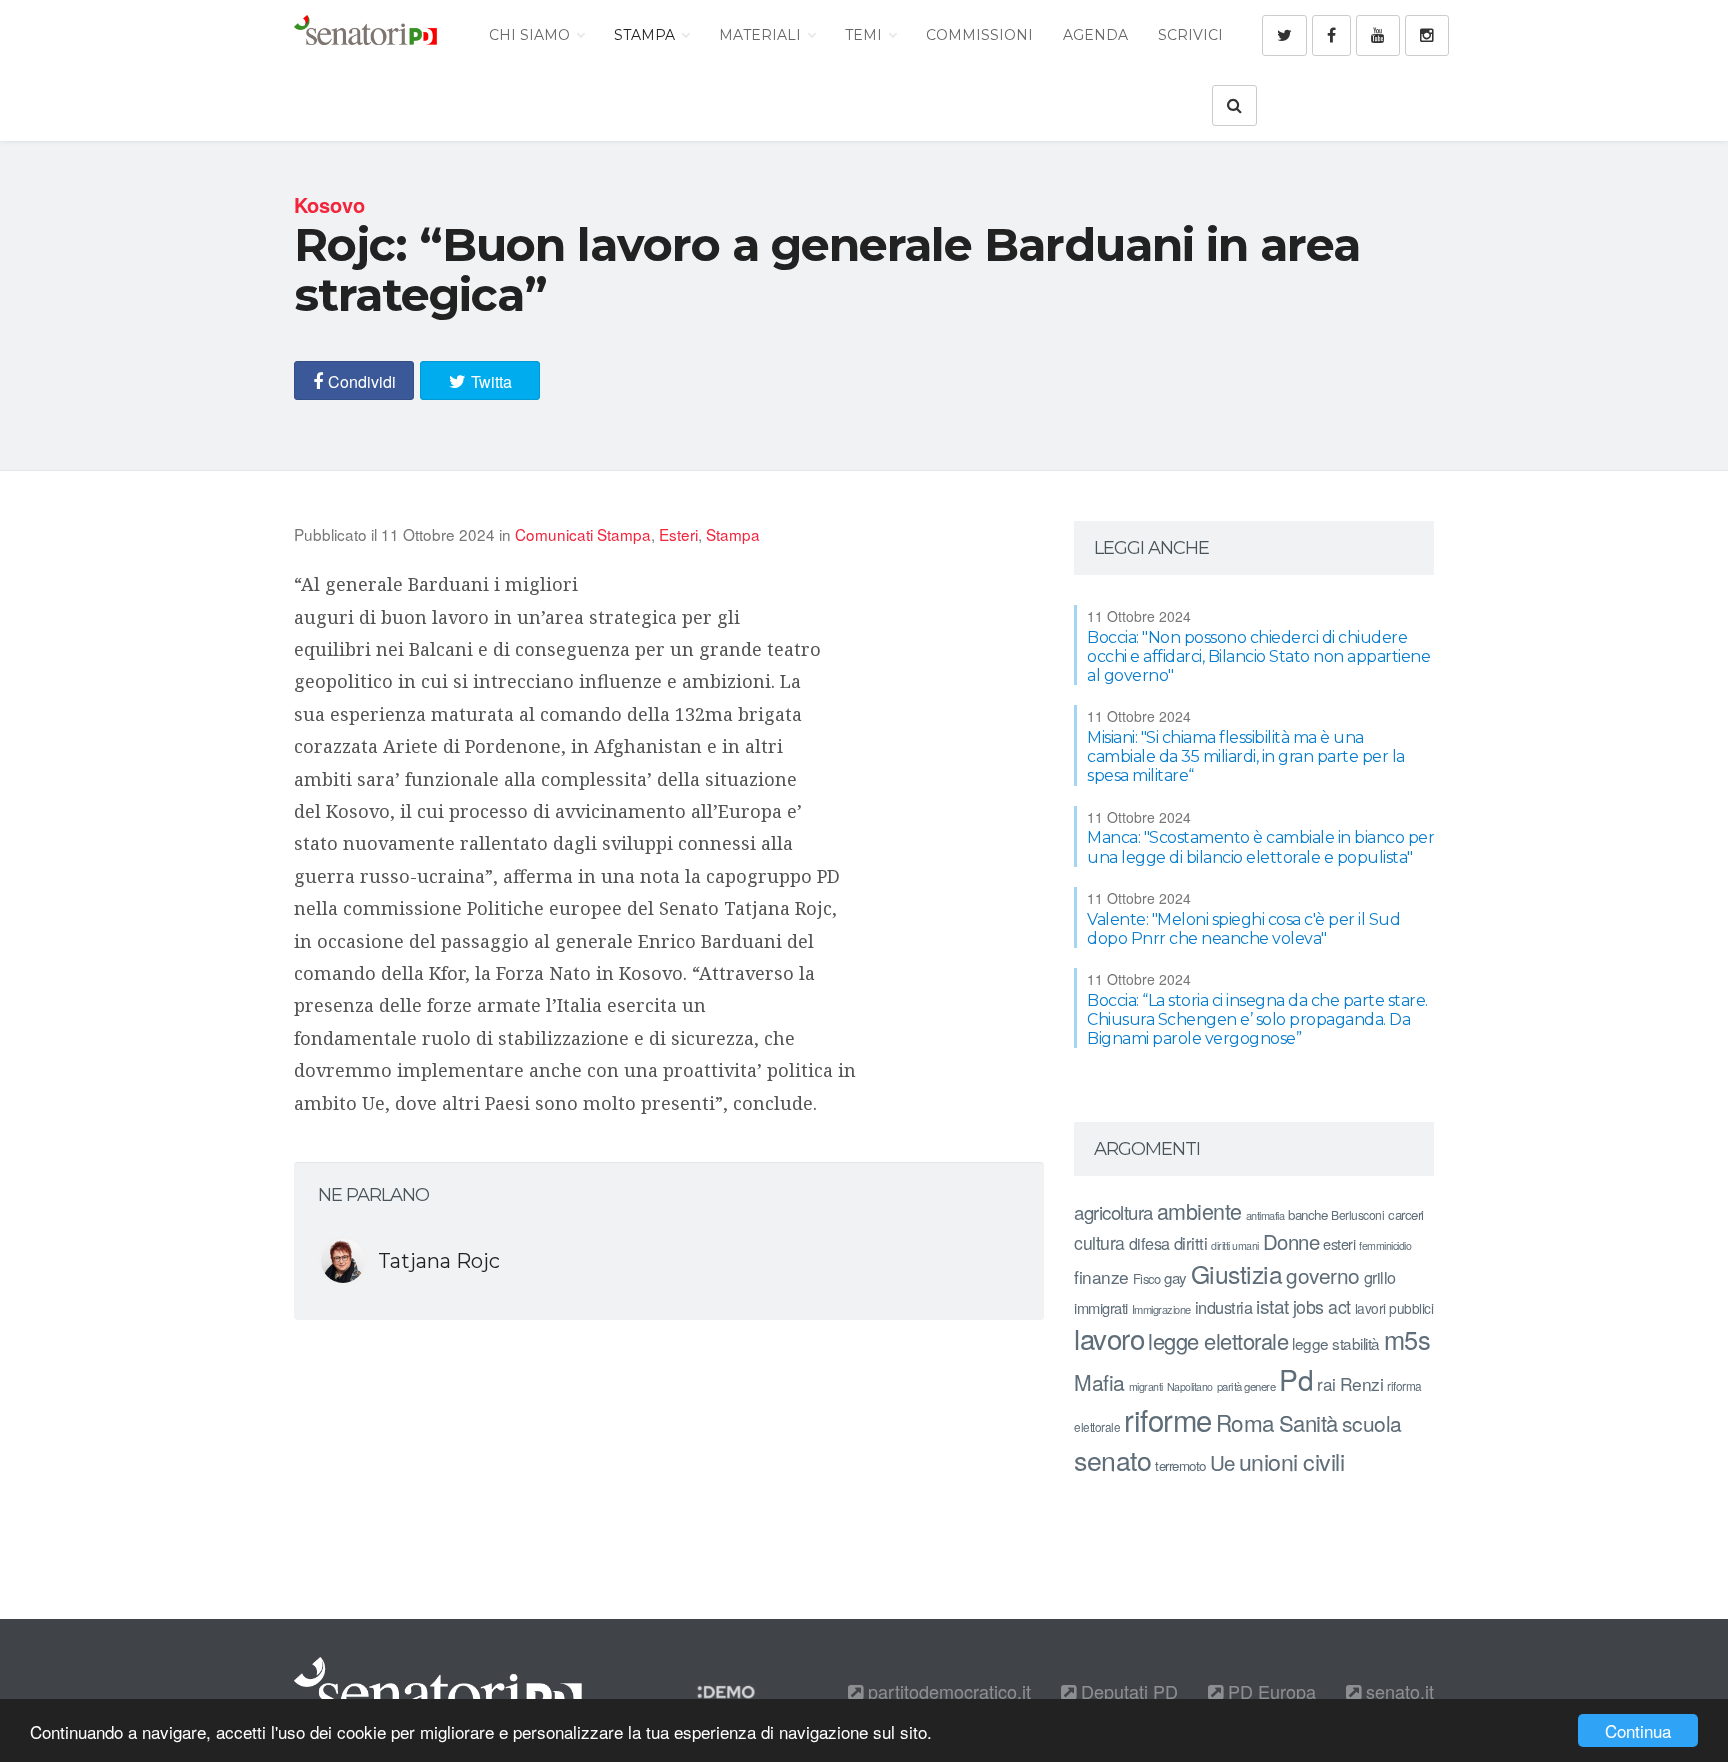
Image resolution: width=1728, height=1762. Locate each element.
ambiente (1199, 1210)
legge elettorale (1218, 1340)
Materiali (762, 35)
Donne (1291, 1241)
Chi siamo (531, 35)
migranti (1146, 1386)
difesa (1149, 1243)
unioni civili (1292, 1461)
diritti (1191, 1243)
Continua (1638, 1730)
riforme (1168, 1419)
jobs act (1322, 1306)
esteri (1339, 1243)
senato (1112, 1459)
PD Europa (1269, 1691)
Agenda (1095, 35)
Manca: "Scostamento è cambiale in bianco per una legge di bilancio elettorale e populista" (1260, 847)
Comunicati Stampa (583, 534)
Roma (1245, 1422)
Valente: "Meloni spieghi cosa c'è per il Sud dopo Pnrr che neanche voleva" (1243, 929)
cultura (1099, 1242)
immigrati (1101, 1307)
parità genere (1246, 1386)
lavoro (1109, 1338)
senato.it (1397, 1691)
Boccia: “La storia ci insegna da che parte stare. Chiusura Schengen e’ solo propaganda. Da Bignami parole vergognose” (1257, 1019)
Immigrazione (1161, 1309)
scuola (1372, 1423)
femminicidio (1385, 1245)
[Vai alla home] (365, 35)
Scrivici (1190, 35)
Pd (1296, 1379)
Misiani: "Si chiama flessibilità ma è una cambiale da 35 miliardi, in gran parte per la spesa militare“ (1246, 756)
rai (1326, 1383)
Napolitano (1190, 1386)
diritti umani (1235, 1245)
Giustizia (1237, 1273)
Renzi (1362, 1383)
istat (1272, 1305)
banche (1307, 1214)
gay (1175, 1277)
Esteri (678, 534)
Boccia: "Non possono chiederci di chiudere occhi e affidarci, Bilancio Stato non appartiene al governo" (1258, 656)
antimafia (1265, 1215)
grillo (1380, 1277)
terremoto (1180, 1465)
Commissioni (979, 35)
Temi (865, 35)
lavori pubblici (1394, 1308)
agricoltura (1113, 1211)
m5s (1407, 1339)
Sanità (1308, 1422)
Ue (1222, 1462)
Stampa (646, 35)
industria (1224, 1307)
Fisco (1147, 1278)
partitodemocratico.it (947, 1691)
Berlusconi (1357, 1214)
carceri (1406, 1214)
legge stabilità (1336, 1343)
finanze (1101, 1276)
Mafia (1099, 1382)
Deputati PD (1127, 1691)
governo (1323, 1275)
